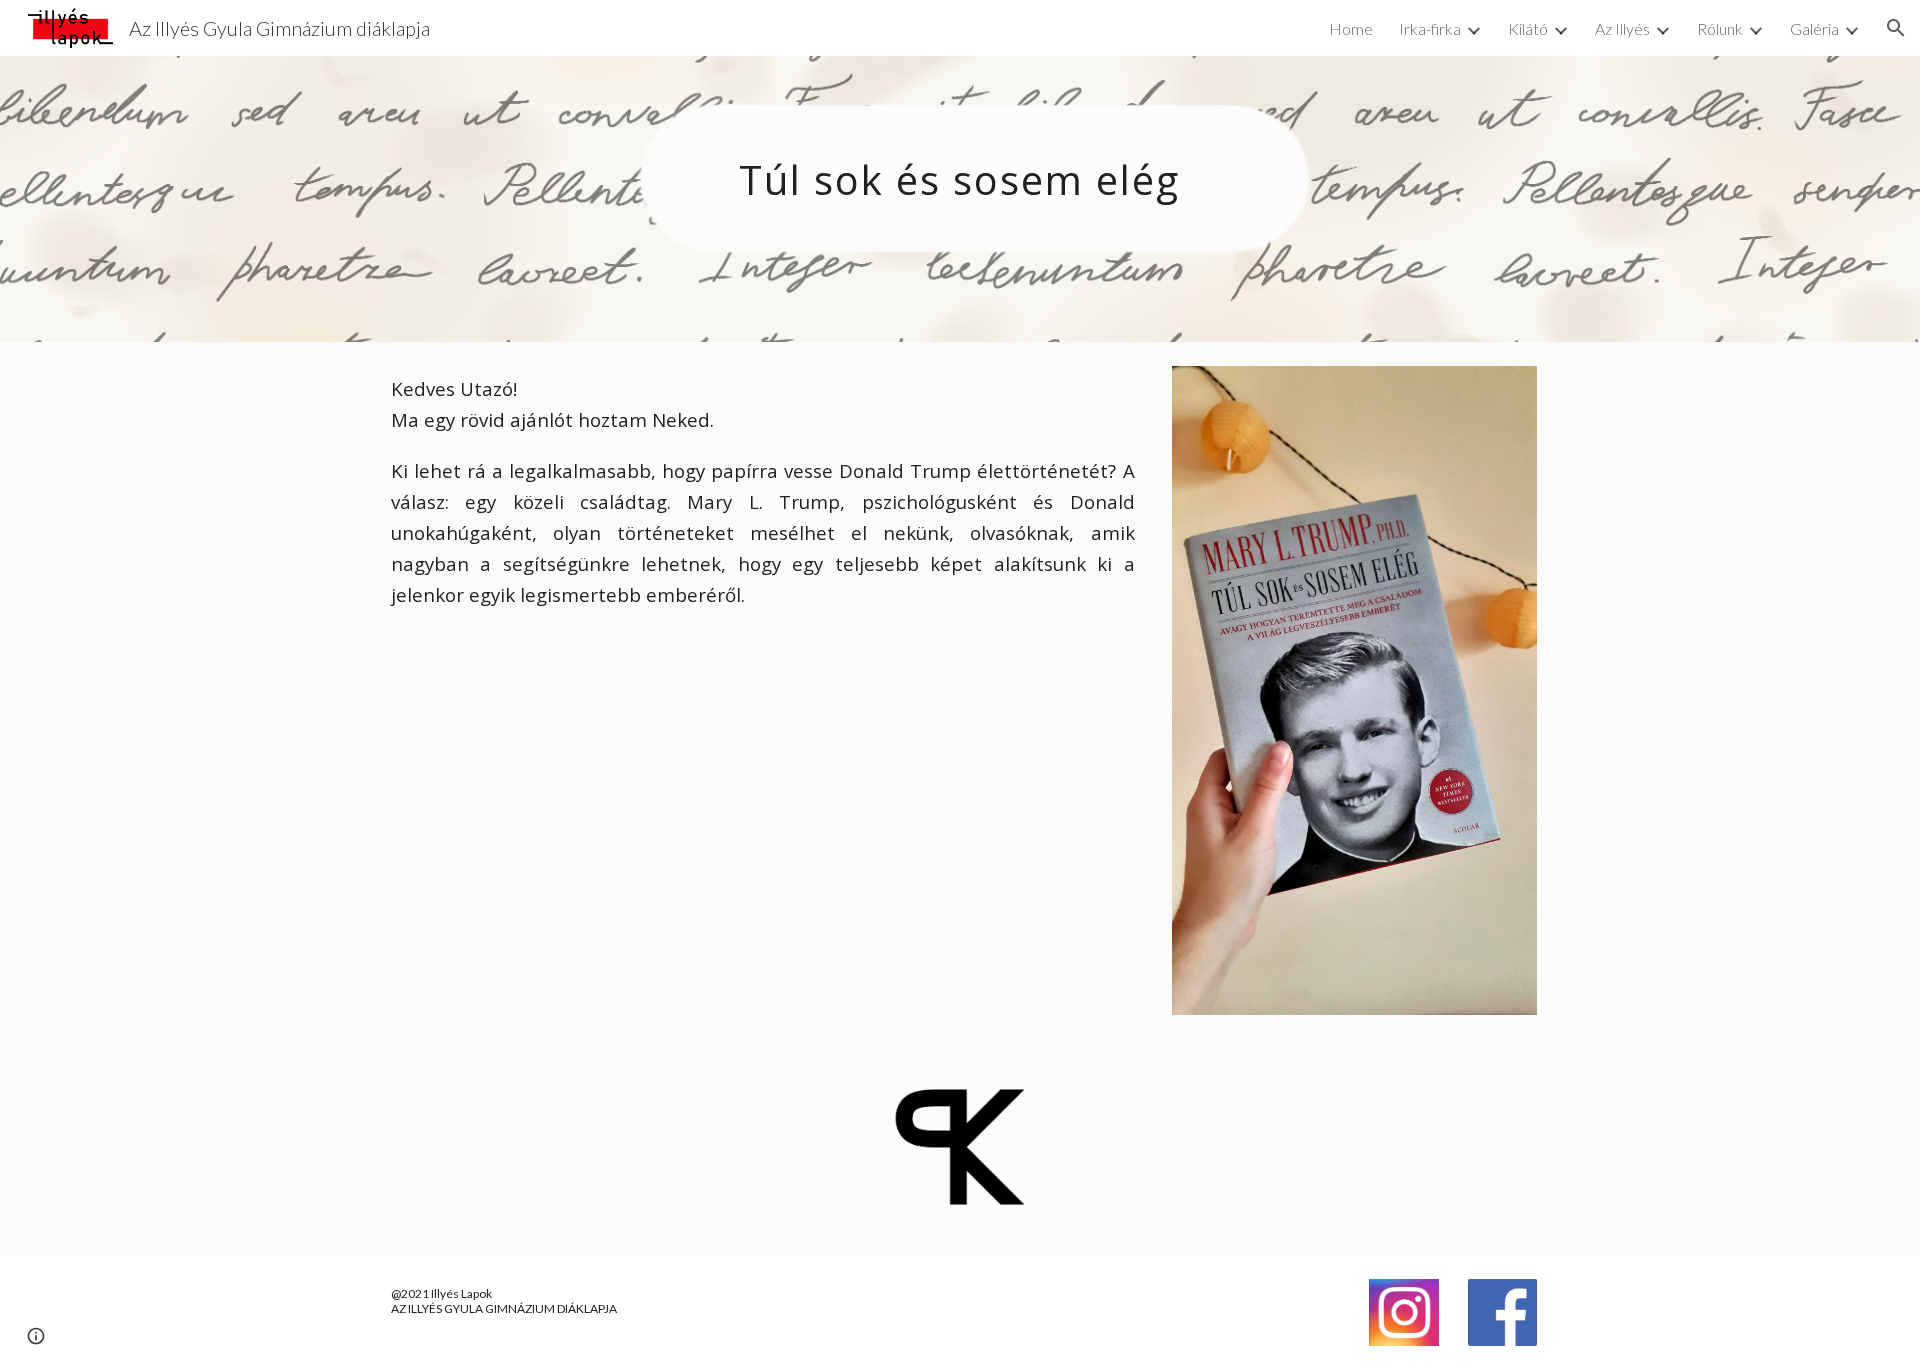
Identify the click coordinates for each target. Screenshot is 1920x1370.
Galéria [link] (1814, 28)
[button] (1896, 28)
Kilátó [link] (1528, 28)
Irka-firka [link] (1430, 28)
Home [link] (1351, 28)
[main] (960, 199)
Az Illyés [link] (1622, 28)
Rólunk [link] (1720, 28)
